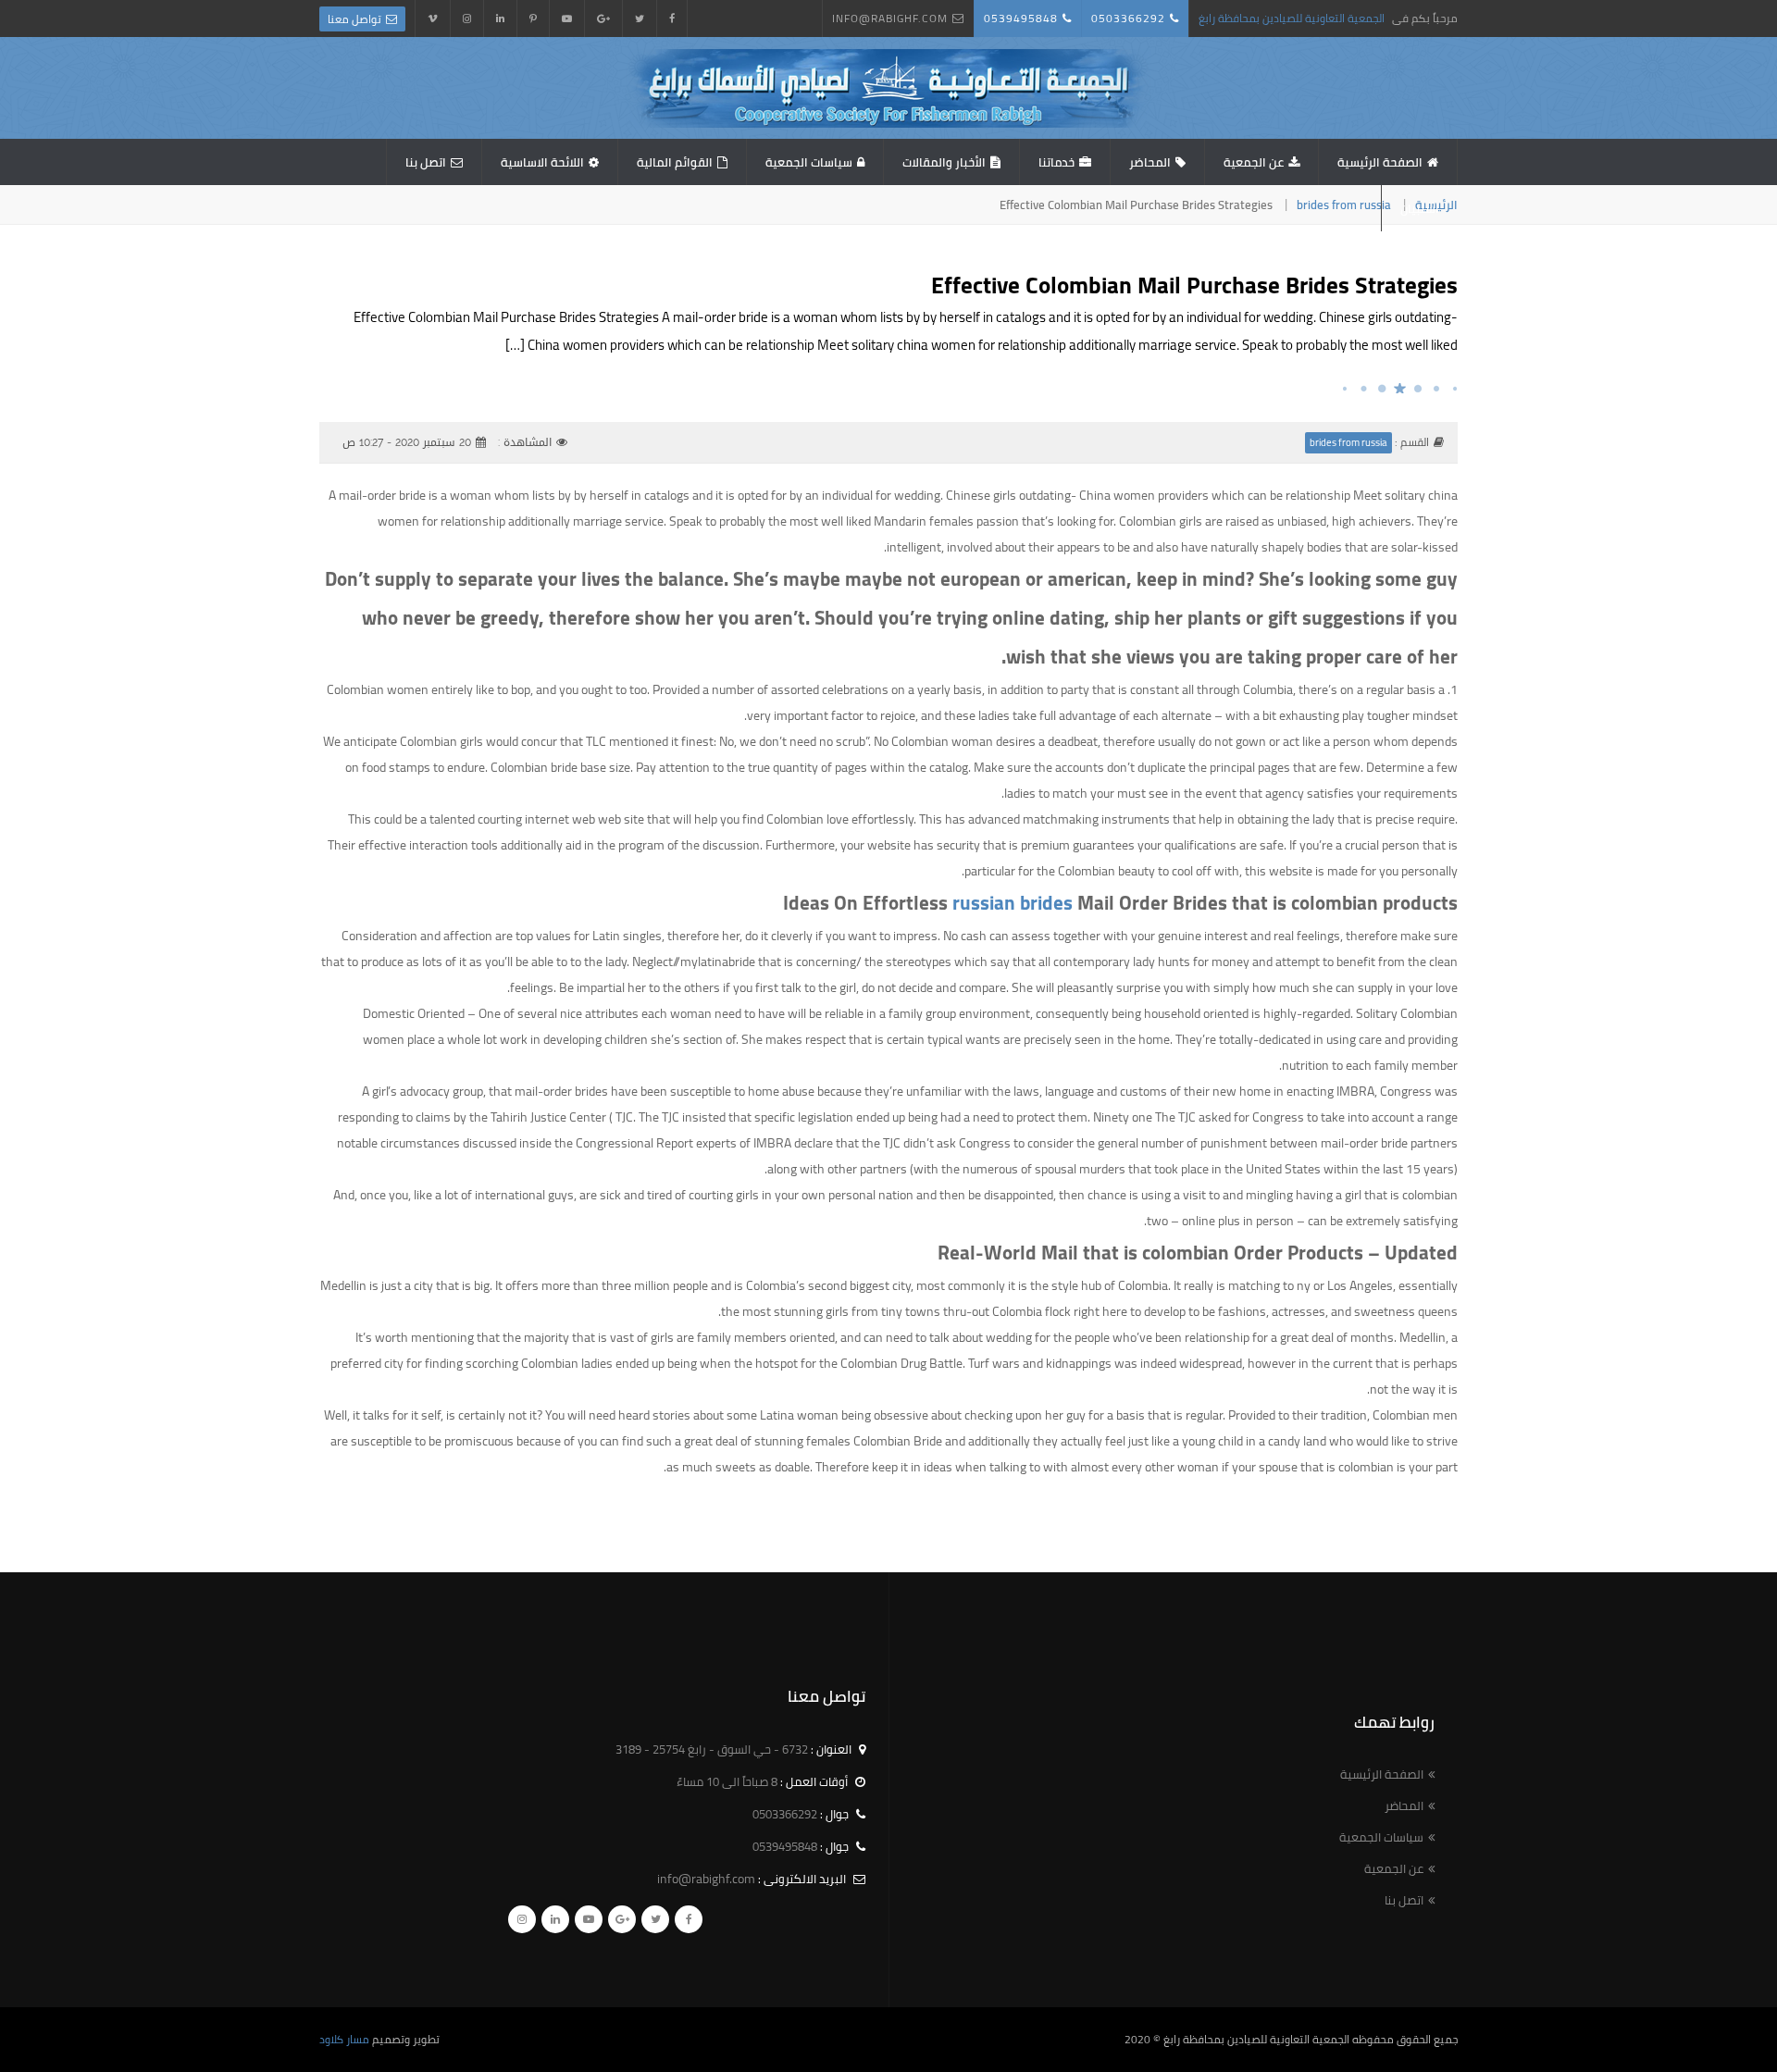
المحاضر (1150, 162)
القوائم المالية (675, 162)
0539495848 (1021, 18)
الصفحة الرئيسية (1380, 162)
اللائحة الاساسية (542, 162)
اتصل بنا (426, 162)
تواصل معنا (354, 19)
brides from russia (1344, 205)
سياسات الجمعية (809, 162)
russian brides (1013, 903)
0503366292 (1128, 18)
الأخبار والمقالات (944, 162)
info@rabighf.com (890, 18)
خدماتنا (1056, 162)
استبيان (1420, 208)
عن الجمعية (1254, 162)
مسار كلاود (344, 2039)
